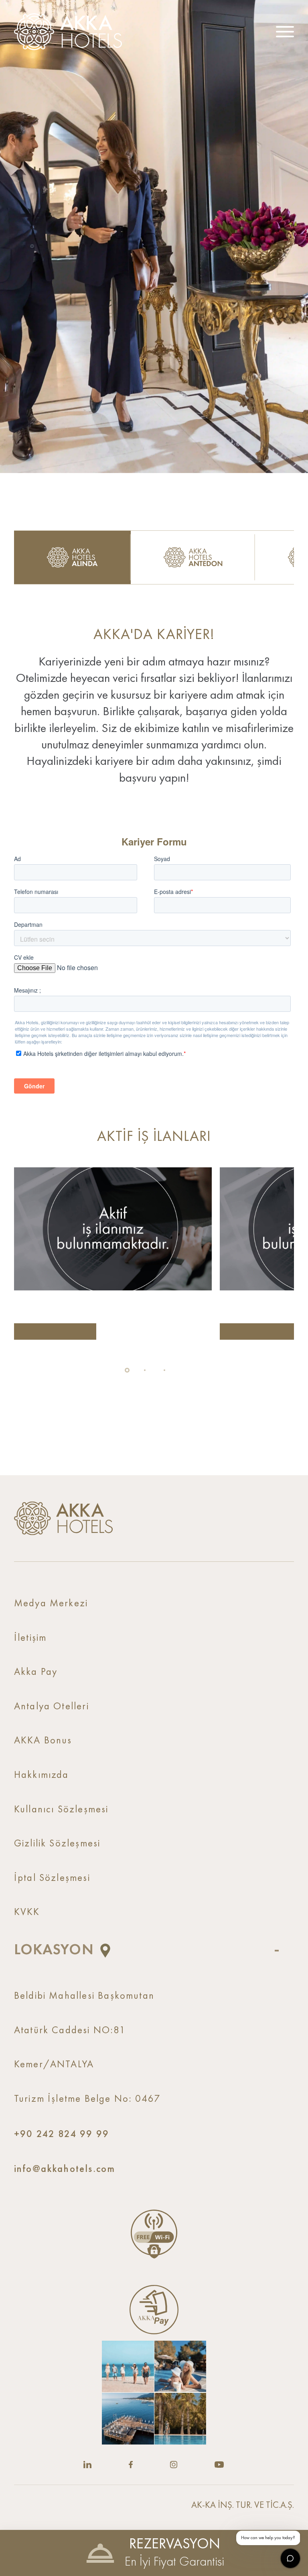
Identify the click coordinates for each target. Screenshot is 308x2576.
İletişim (30, 1638)
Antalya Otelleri (52, 1707)
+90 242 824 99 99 (62, 2134)
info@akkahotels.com (65, 2169)
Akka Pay (36, 1672)
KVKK (27, 1912)
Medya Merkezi (51, 1604)
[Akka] (63, 1518)
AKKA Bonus (43, 1741)
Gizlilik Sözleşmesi (57, 1844)
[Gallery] (154, 2393)
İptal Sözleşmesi (52, 1878)
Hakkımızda (42, 1775)
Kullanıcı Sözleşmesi (61, 1810)
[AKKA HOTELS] (72, 32)
